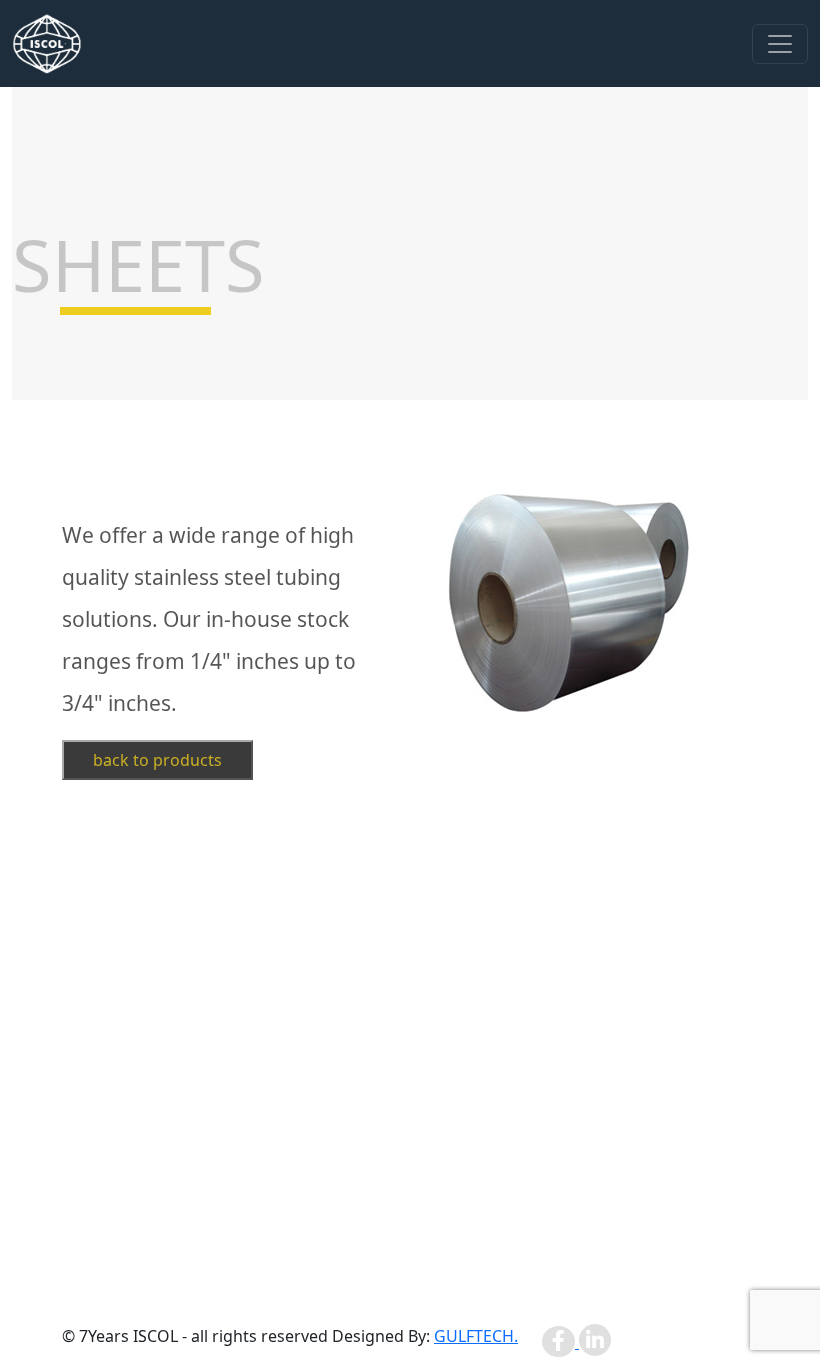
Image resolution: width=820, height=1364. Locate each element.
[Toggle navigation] (780, 44)
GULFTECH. (476, 1336)
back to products (157, 760)
